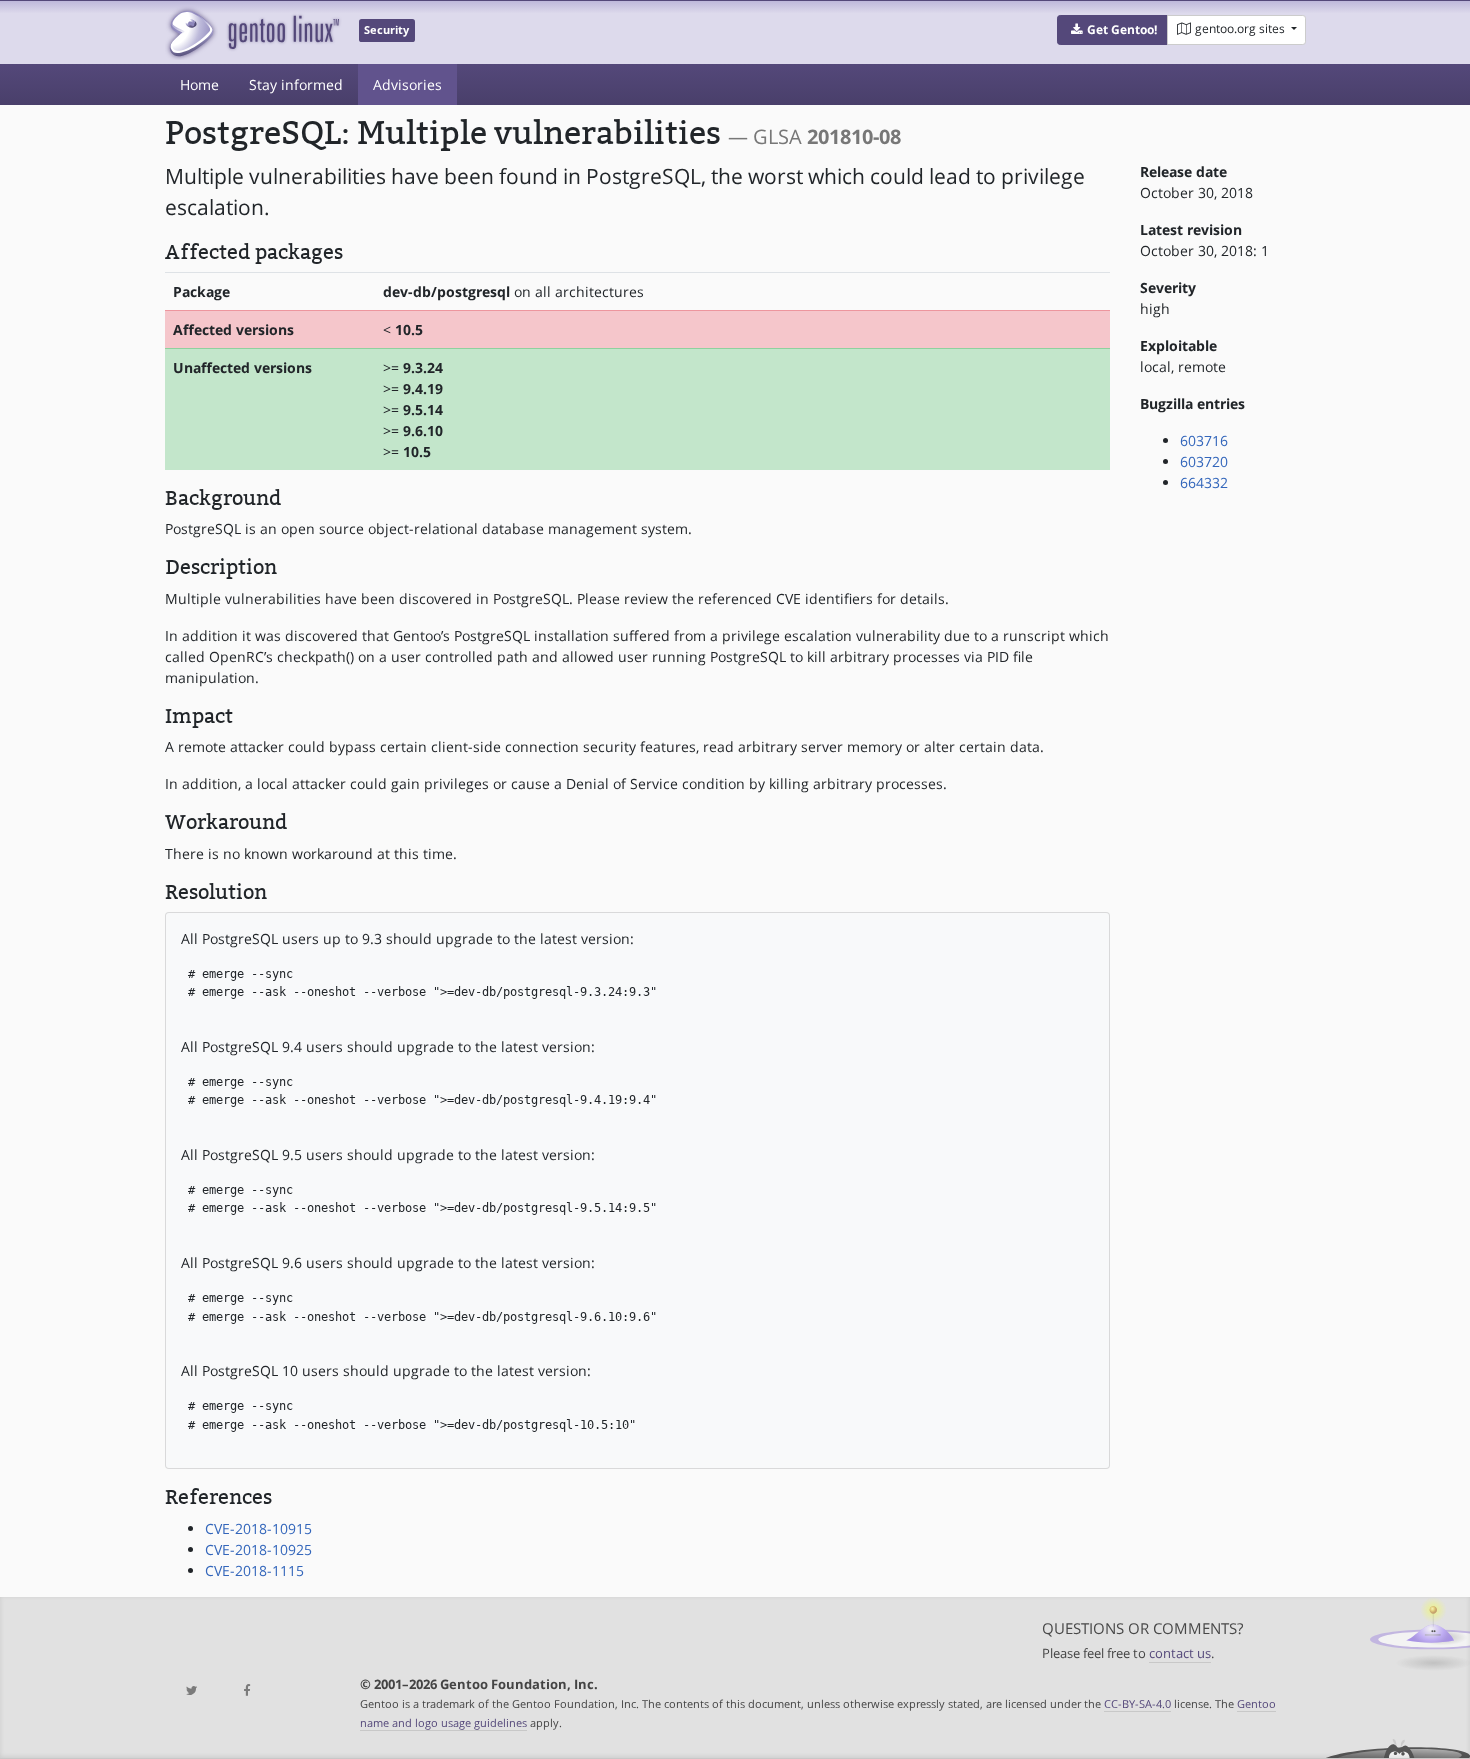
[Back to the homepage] (252, 32)
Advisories (407, 84)
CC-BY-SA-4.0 (1137, 1703)
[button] (1112, 30)
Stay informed (296, 84)
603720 (1204, 461)
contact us (1180, 1653)
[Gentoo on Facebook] (246, 1691)
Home (199, 84)
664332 (1204, 482)
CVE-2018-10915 (258, 1528)
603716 (1204, 440)
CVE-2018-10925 (258, 1549)
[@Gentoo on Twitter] (192, 1691)
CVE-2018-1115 (254, 1570)
